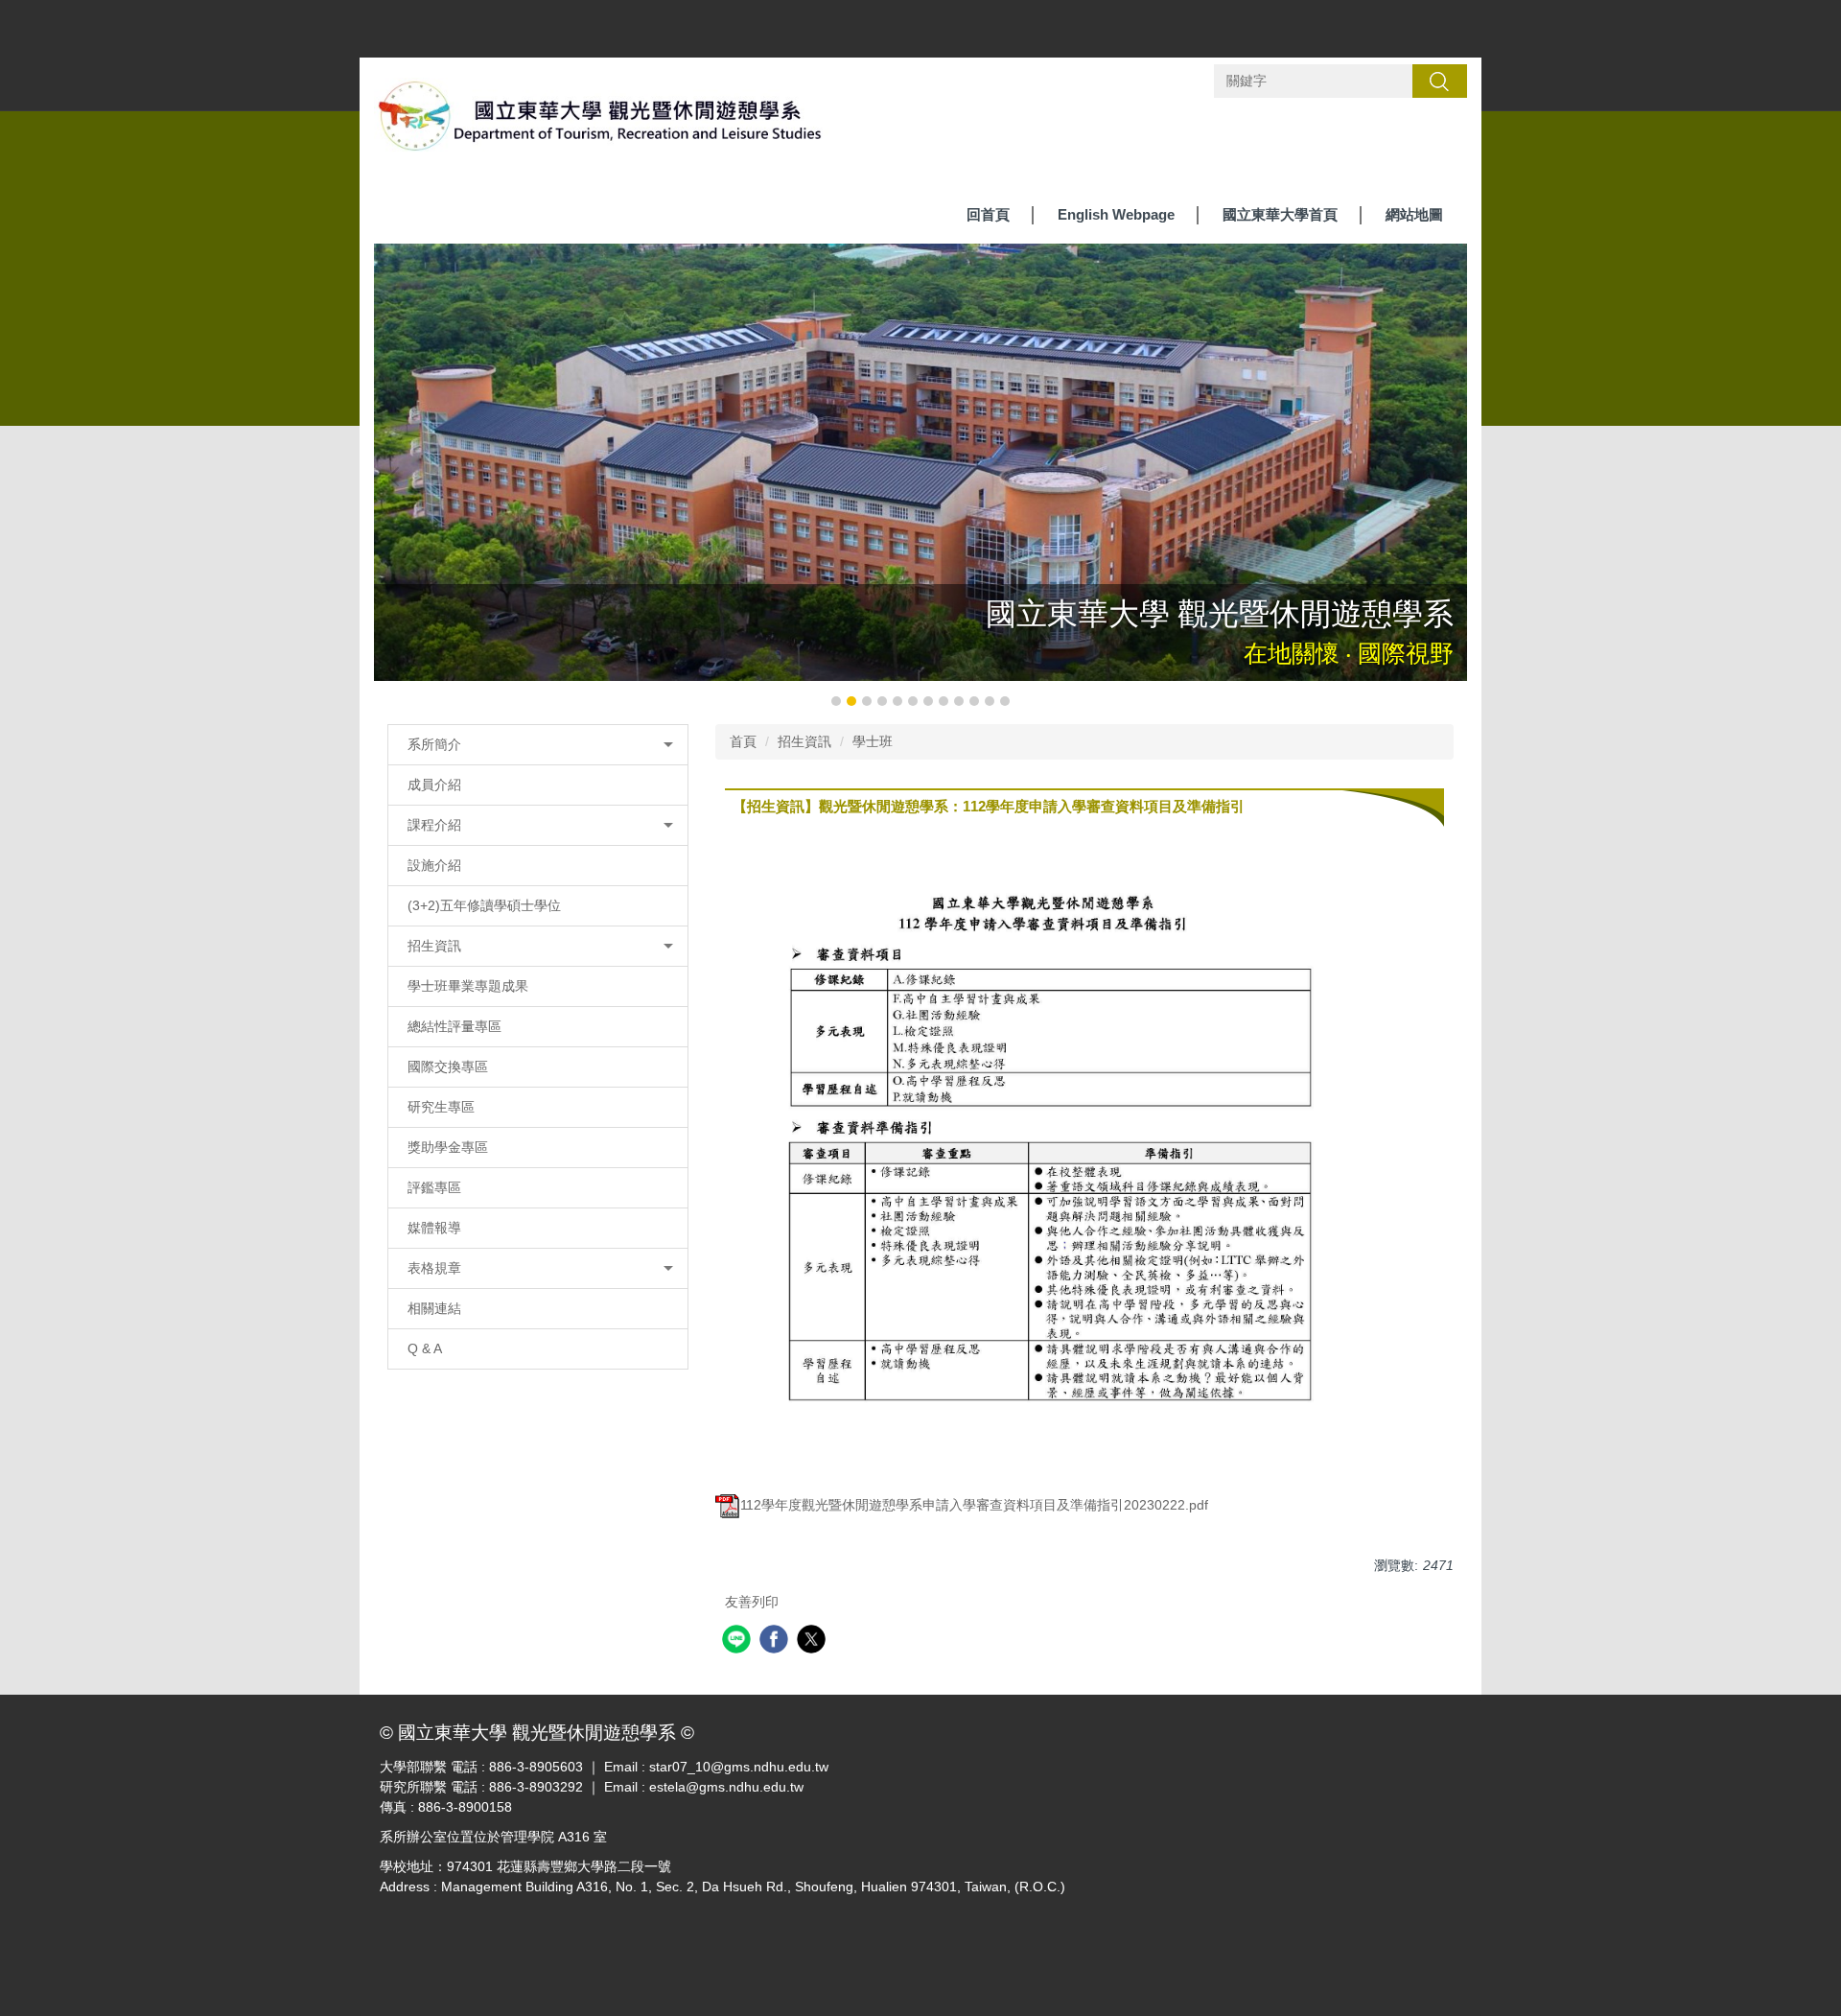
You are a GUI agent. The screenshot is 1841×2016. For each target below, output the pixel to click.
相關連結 (434, 1308)
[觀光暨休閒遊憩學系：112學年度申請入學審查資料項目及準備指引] (1043, 1147)
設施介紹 (434, 865)
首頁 (743, 741)
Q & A (425, 1348)
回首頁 (988, 214)
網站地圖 (1414, 214)
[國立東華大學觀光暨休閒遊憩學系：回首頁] (602, 121)
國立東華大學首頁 (1280, 214)
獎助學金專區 (448, 1147)
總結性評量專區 (454, 1026)
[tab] (836, 701)
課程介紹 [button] (434, 825)
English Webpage (1116, 214)
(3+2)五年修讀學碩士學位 (484, 905)
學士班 (873, 741)
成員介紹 (434, 785)
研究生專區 (441, 1107)
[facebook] (776, 1641)
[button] (398, 477)
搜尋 (1439, 81)
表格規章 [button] (434, 1268)
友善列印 (752, 1602)
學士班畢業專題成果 (468, 986)
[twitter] (814, 1641)
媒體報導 (434, 1228)
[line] (739, 1641)
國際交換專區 (448, 1067)
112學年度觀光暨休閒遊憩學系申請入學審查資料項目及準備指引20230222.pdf (974, 1505)
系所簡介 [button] (434, 744)
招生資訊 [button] (434, 946)
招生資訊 (804, 741)
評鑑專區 (434, 1187)
